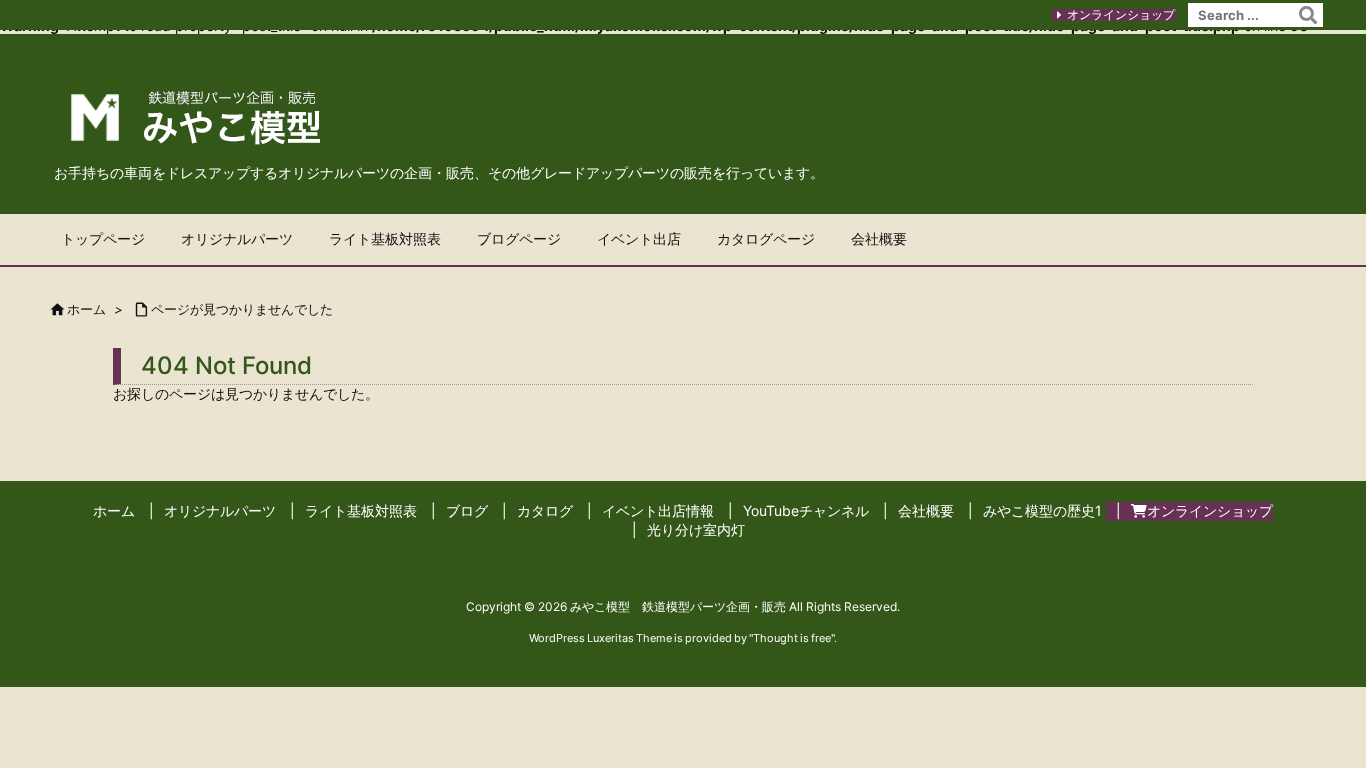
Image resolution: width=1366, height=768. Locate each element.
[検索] (1308, 15)
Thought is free (792, 638)
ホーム (86, 309)
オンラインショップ (1121, 14)
